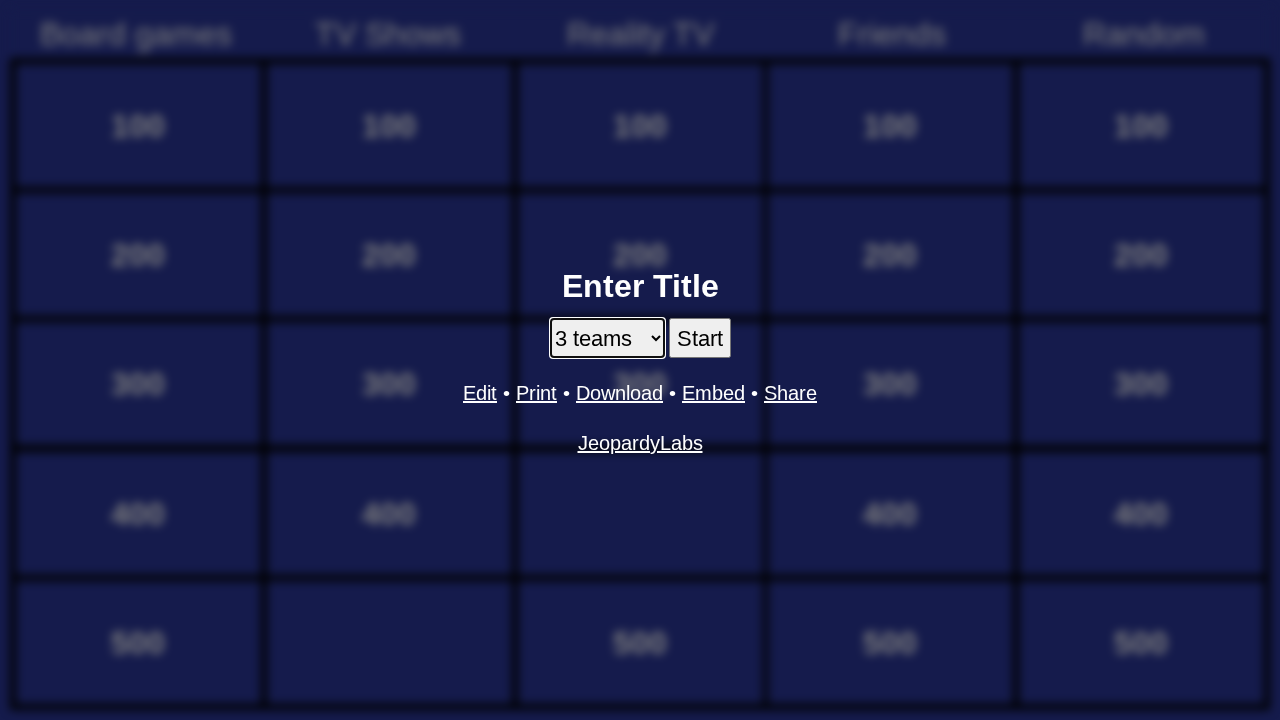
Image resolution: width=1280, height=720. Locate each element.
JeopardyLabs (640, 443)
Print (536, 393)
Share (790, 393)
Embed (713, 393)
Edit (480, 393)
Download (619, 393)
